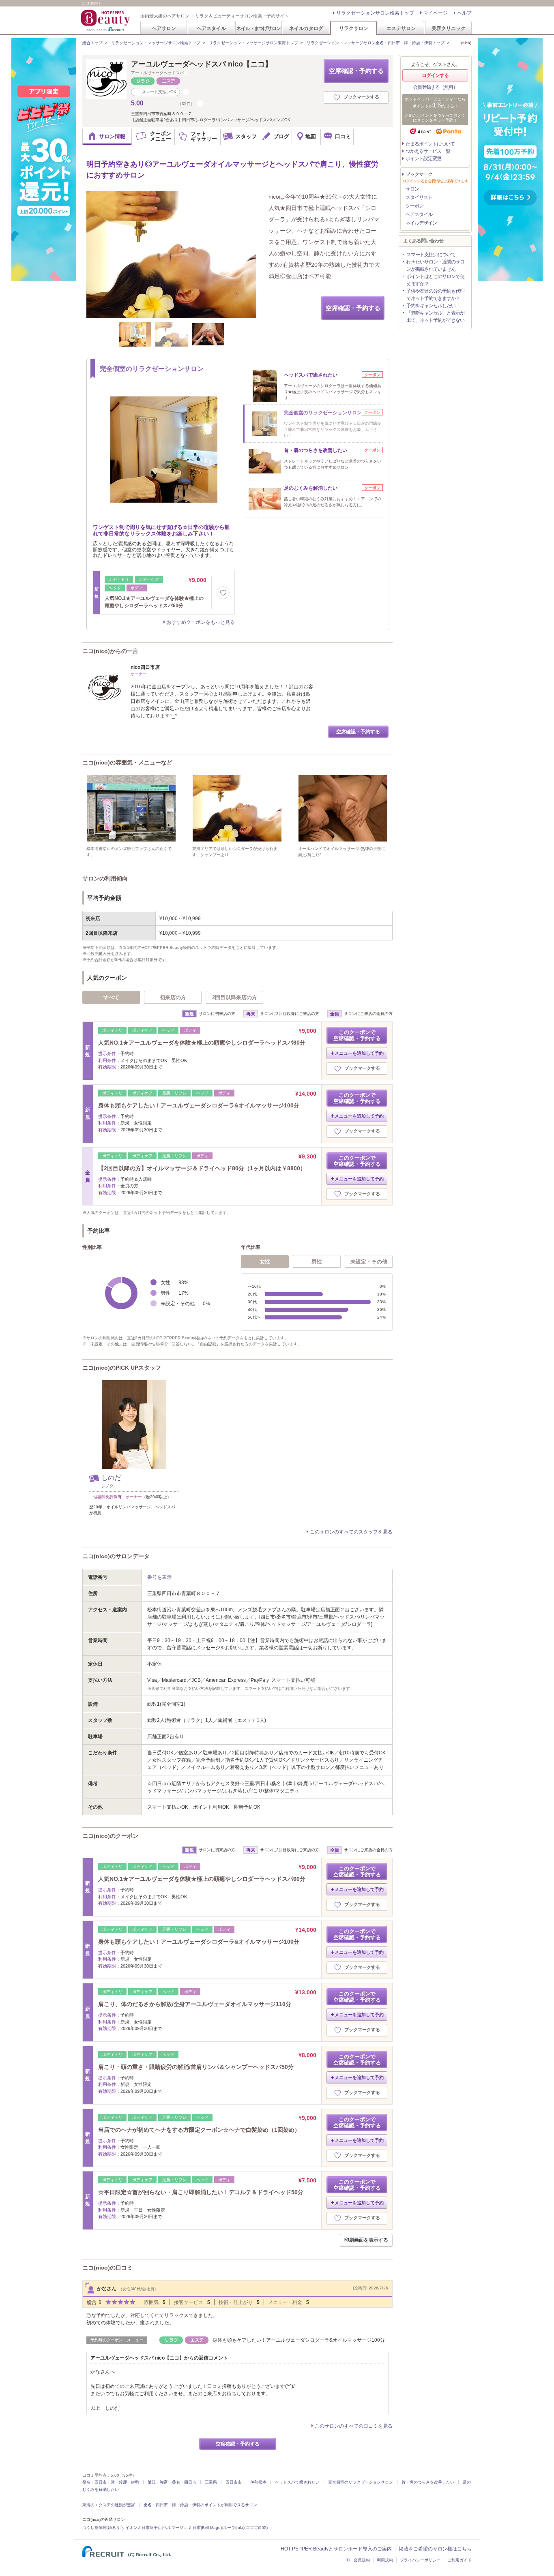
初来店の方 (173, 997)
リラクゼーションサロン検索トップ (375, 13)
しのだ (111, 1478)
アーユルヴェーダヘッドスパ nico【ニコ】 (202, 64)
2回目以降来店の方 (235, 997)
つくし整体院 (94, 2528)
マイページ (436, 13)
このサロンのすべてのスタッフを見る (351, 1532)
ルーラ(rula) (234, 2528)
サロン (412, 189)
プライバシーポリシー (420, 2560)
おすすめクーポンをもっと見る (201, 622)
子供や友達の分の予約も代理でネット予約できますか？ (435, 295)
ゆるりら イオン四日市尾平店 (135, 2528)
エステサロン (401, 28)
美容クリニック (449, 28)
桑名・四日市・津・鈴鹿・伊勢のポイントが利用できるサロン (200, 2505)
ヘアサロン (164, 28)
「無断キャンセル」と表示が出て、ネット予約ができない (435, 317)
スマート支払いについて (431, 255)
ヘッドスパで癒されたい (297, 2482)
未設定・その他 (369, 1262)
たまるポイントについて (430, 144)
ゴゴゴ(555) (257, 2528)
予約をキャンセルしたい (431, 306)
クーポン (414, 206)
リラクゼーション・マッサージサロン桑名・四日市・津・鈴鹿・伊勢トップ (376, 43)
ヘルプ (464, 13)
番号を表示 (159, 1577)
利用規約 (385, 2560)
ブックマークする (361, 97)
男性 (317, 1262)
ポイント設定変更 (423, 158)
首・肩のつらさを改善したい (428, 2482)
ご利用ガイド (460, 2560)
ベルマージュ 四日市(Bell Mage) (192, 2528)
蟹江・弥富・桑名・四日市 (172, 2482)
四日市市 (234, 2482)
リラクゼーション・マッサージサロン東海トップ (253, 43)
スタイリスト (419, 197)
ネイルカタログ (306, 28)
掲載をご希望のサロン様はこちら (435, 2549)
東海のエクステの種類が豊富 (109, 2505)
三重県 (211, 2482)
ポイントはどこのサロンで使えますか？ (435, 280)
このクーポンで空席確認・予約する (357, 1035)
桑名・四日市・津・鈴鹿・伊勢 (111, 2482)
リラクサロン (354, 28)
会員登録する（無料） (435, 87)
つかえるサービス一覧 (428, 151)
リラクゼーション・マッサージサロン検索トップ (156, 43)
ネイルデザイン (421, 223)
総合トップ (92, 43)
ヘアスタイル (211, 28)
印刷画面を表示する (366, 2240)
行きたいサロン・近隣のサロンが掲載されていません (435, 266)
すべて (111, 997)
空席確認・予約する (356, 71)
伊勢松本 (258, 2482)
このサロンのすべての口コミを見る (354, 2426)
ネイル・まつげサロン (258, 28)
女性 (265, 1262)
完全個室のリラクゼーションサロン (361, 2482)
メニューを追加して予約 (359, 1053)
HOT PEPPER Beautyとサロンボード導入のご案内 (336, 2549)
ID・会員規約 (358, 2560)
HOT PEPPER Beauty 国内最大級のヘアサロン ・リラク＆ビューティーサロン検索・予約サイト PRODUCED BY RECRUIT (106, 21)
